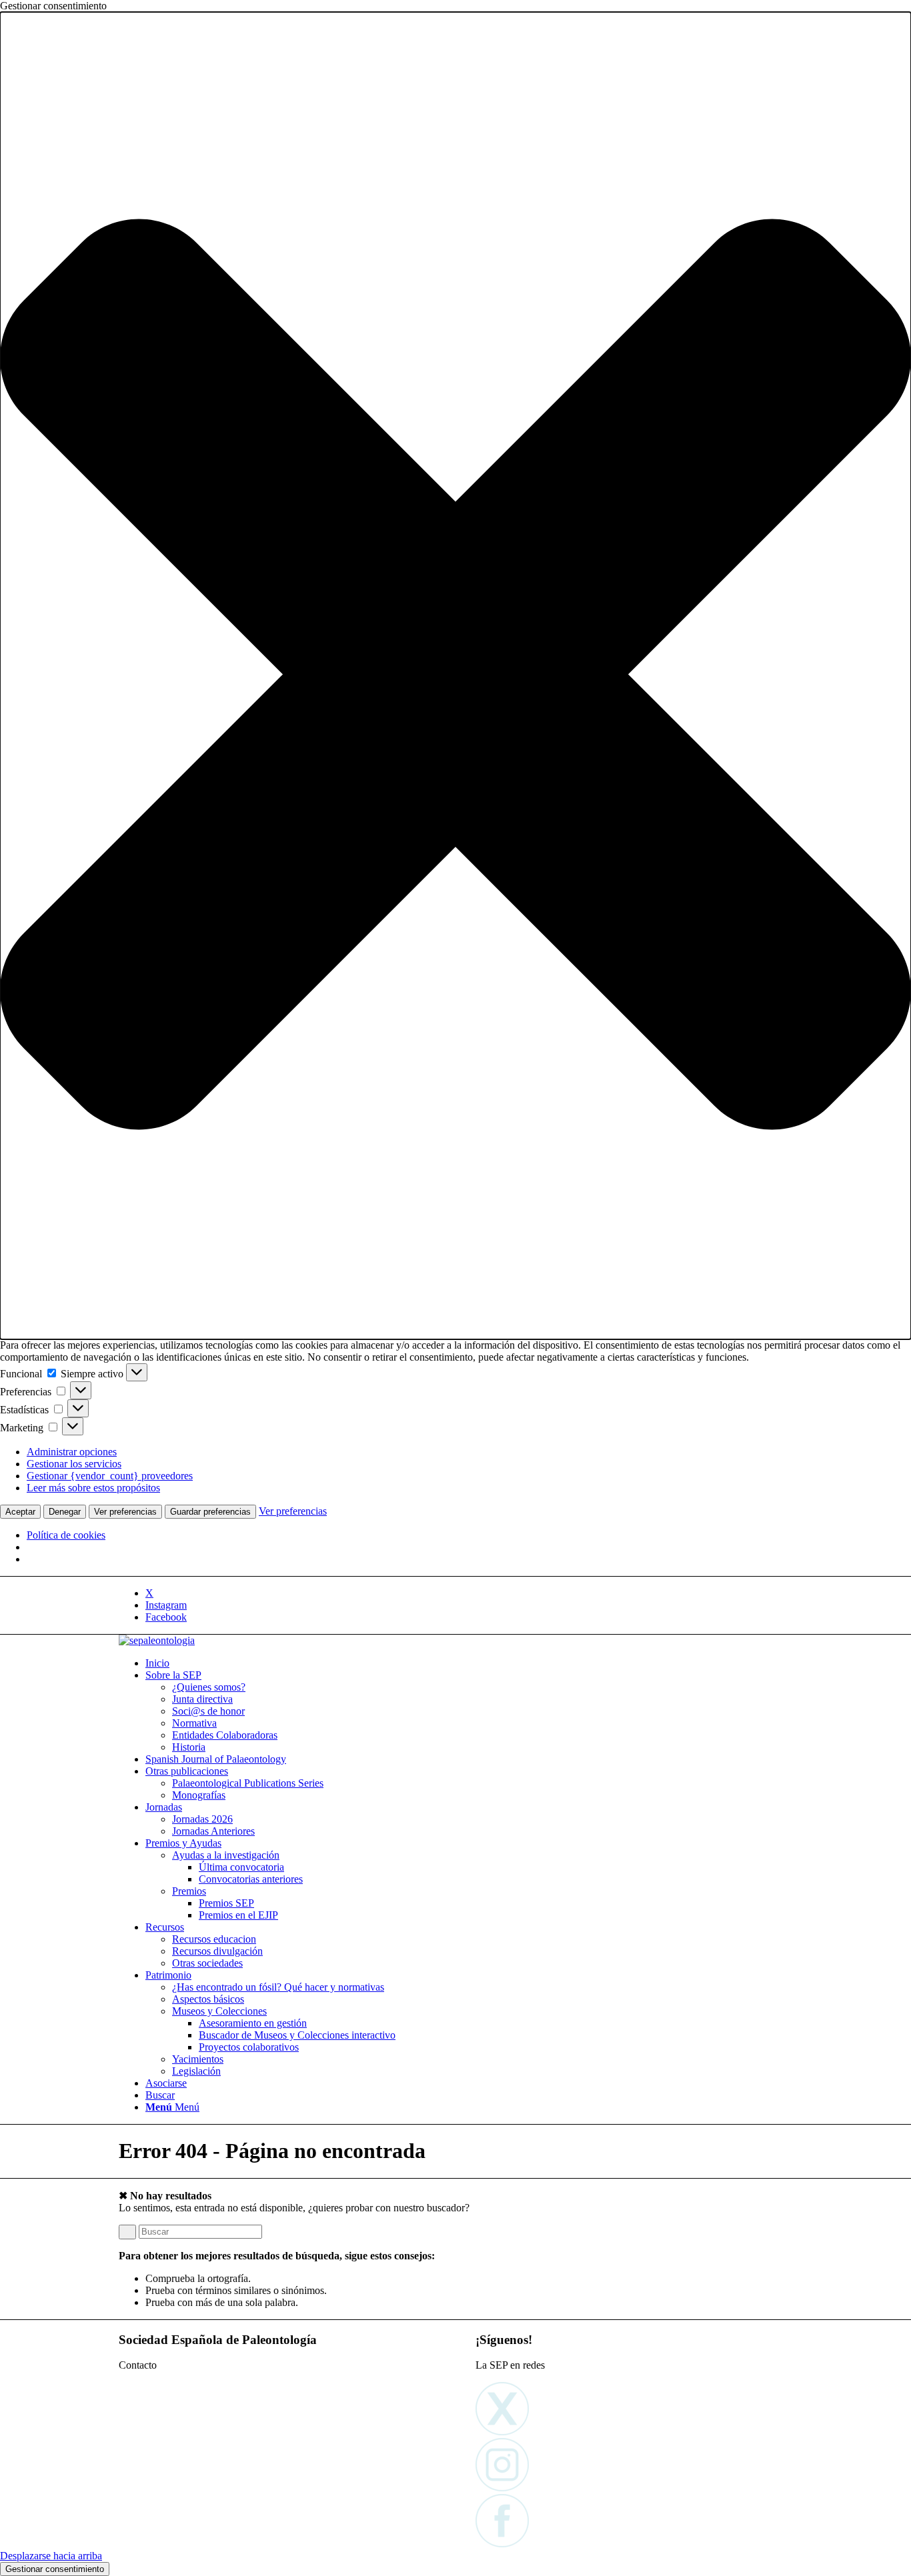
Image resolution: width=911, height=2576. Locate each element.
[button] (455, 676)
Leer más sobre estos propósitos (93, 1488)
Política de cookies (66, 1535)
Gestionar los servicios (74, 1464)
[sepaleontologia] (157, 1640)
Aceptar (20, 1512)
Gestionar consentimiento (55, 2569)
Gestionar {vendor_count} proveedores (110, 1476)
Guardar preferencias (210, 1512)
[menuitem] (469, 1663)
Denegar (65, 1512)
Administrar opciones (72, 1452)
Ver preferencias (125, 1512)
